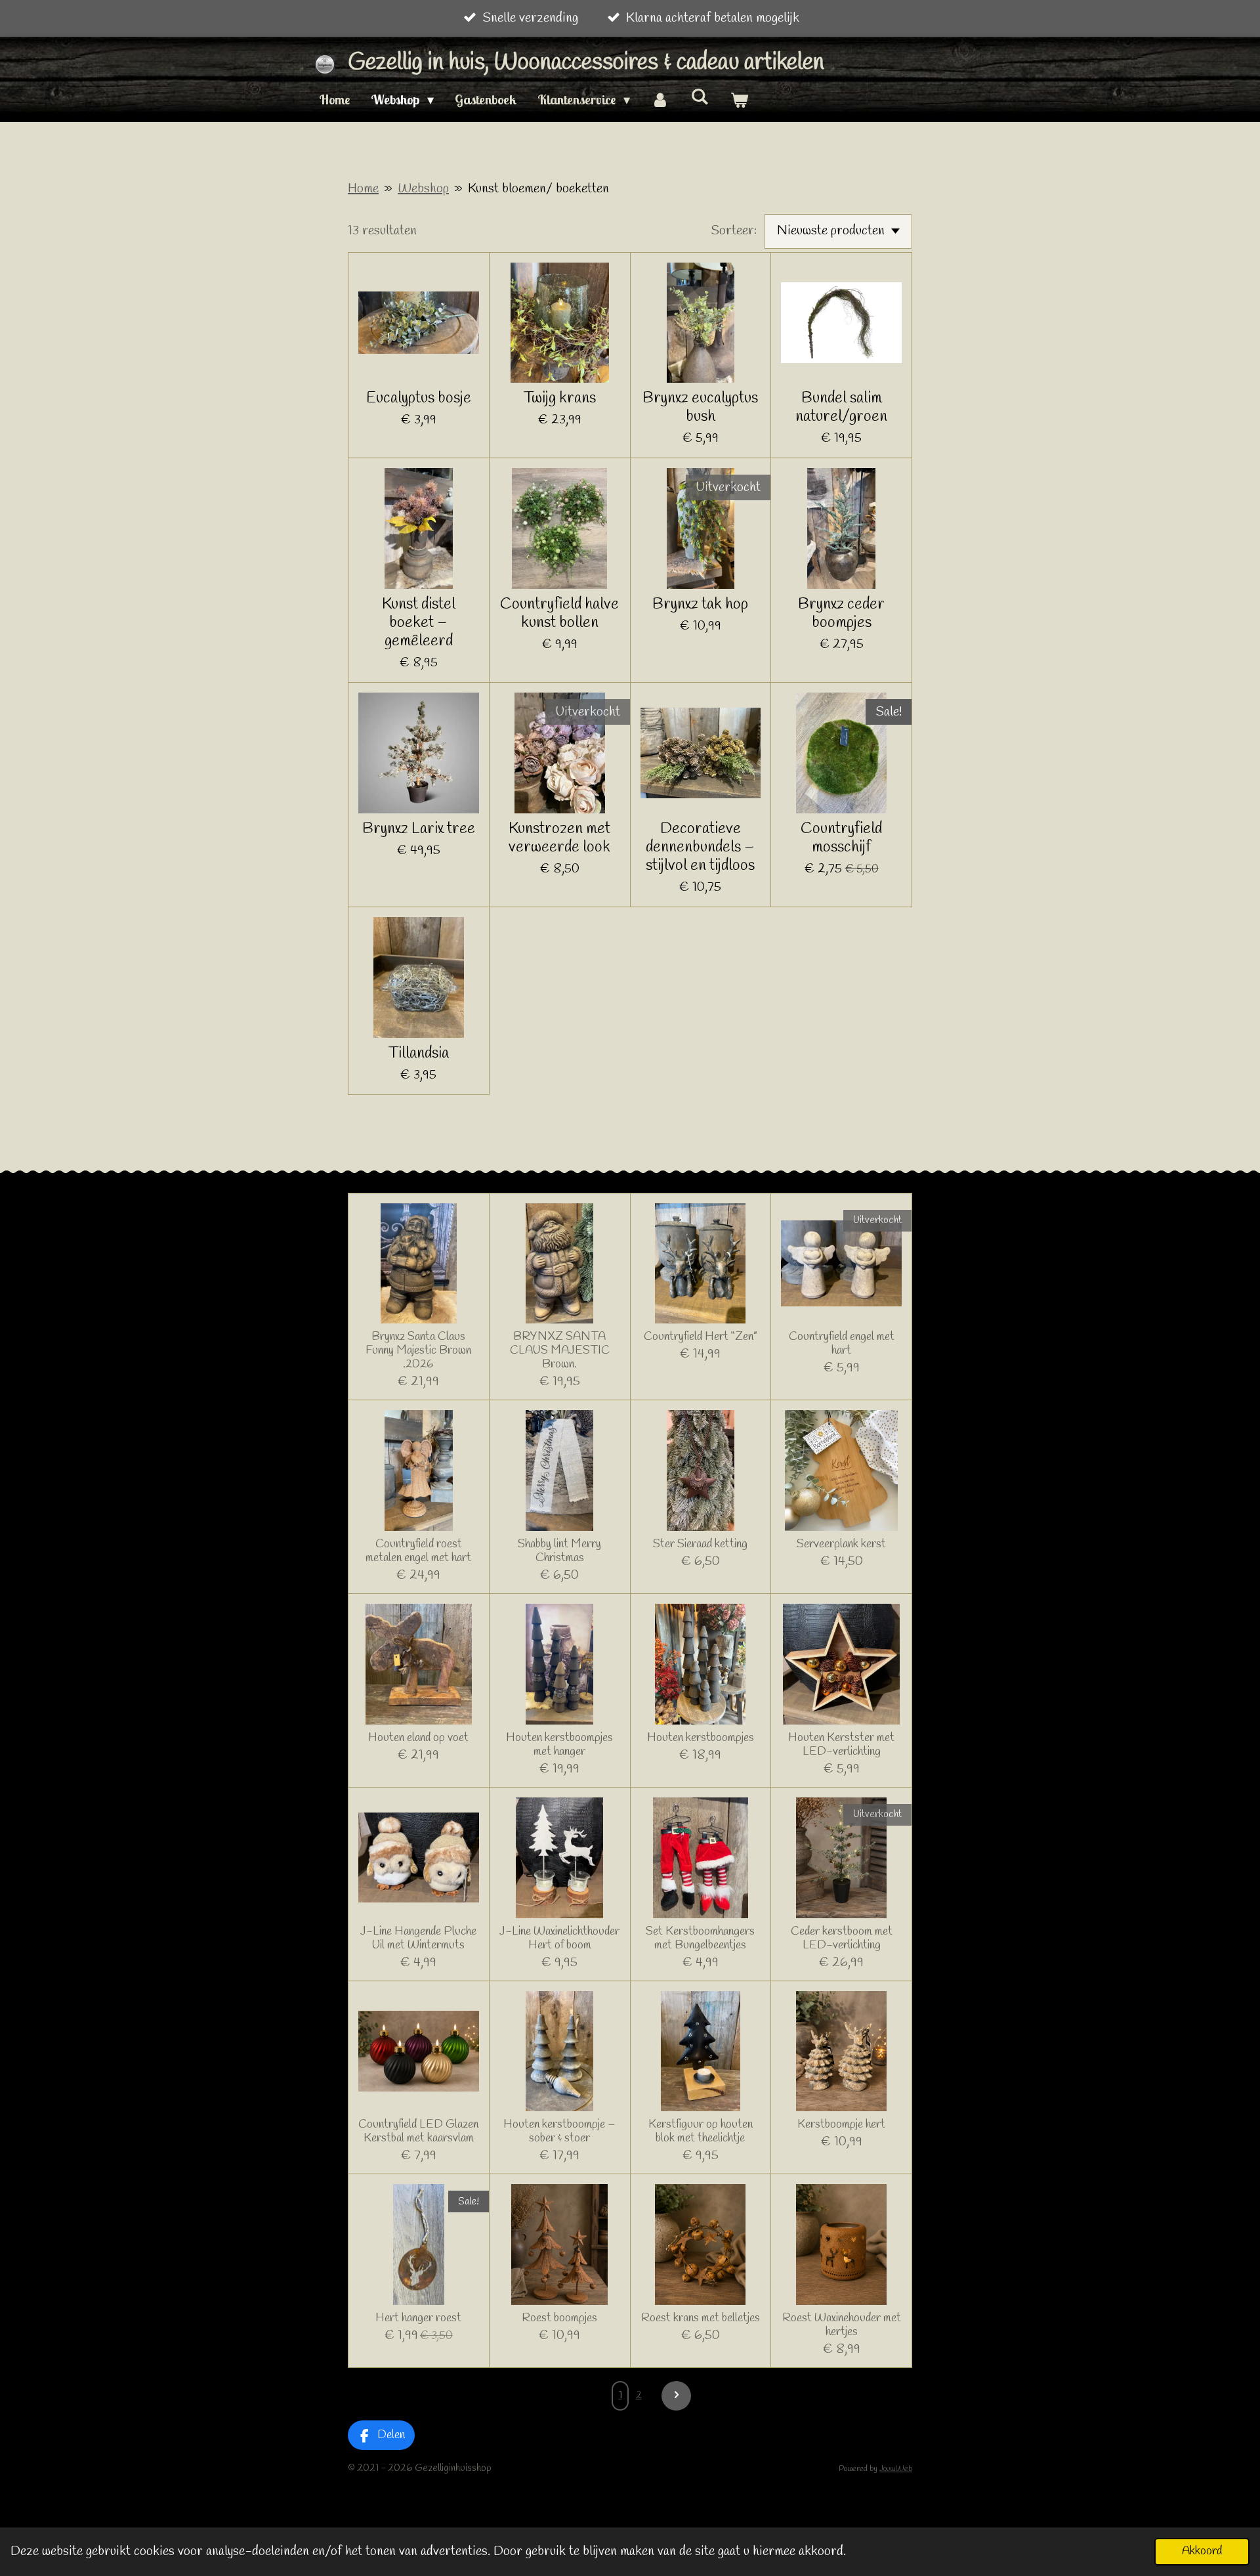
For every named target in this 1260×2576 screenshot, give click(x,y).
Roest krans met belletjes (701, 2318)
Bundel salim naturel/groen (841, 408)
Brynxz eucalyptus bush (700, 408)
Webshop (423, 189)
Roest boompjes (559, 2318)
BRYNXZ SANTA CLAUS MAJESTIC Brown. (560, 1351)
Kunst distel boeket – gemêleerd (419, 623)
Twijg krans (560, 398)
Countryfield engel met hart (842, 1344)
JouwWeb (896, 2469)
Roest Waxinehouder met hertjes (842, 2325)
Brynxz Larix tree (419, 829)
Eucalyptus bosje (419, 398)
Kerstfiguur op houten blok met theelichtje (701, 2132)
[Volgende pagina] (676, 2396)
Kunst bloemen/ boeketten (538, 189)
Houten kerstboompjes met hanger (559, 1745)
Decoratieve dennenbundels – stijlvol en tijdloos (700, 848)
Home (363, 189)
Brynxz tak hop (700, 605)
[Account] (660, 100)
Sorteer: (734, 231)
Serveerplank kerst (841, 1544)
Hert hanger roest (418, 2318)
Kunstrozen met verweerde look (559, 838)
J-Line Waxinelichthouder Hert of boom (559, 1939)
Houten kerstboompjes (701, 1738)
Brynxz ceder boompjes (841, 614)
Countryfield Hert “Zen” (701, 1337)
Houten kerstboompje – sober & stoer (559, 2132)
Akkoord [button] (1202, 2551)
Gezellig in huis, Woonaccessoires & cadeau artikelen (586, 63)
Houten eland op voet (418, 1738)
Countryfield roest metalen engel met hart (418, 1551)
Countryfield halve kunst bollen (559, 614)
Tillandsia (419, 1054)
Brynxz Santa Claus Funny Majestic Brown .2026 (418, 1351)
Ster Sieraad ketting (700, 1544)
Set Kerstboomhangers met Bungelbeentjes (700, 1939)
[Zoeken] (700, 96)
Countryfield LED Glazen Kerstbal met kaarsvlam (418, 2132)
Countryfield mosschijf (841, 838)
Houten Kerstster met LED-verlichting (841, 1745)
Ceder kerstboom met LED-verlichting (842, 1939)
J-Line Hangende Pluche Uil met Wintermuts (418, 1939)
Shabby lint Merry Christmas (559, 1551)
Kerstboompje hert (841, 2125)
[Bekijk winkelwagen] (739, 100)
